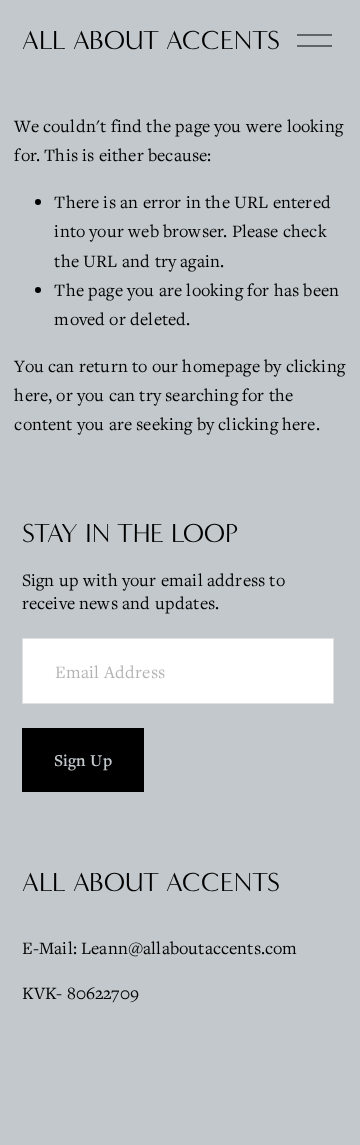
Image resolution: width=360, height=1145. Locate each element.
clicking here (266, 423)
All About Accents (151, 40)
